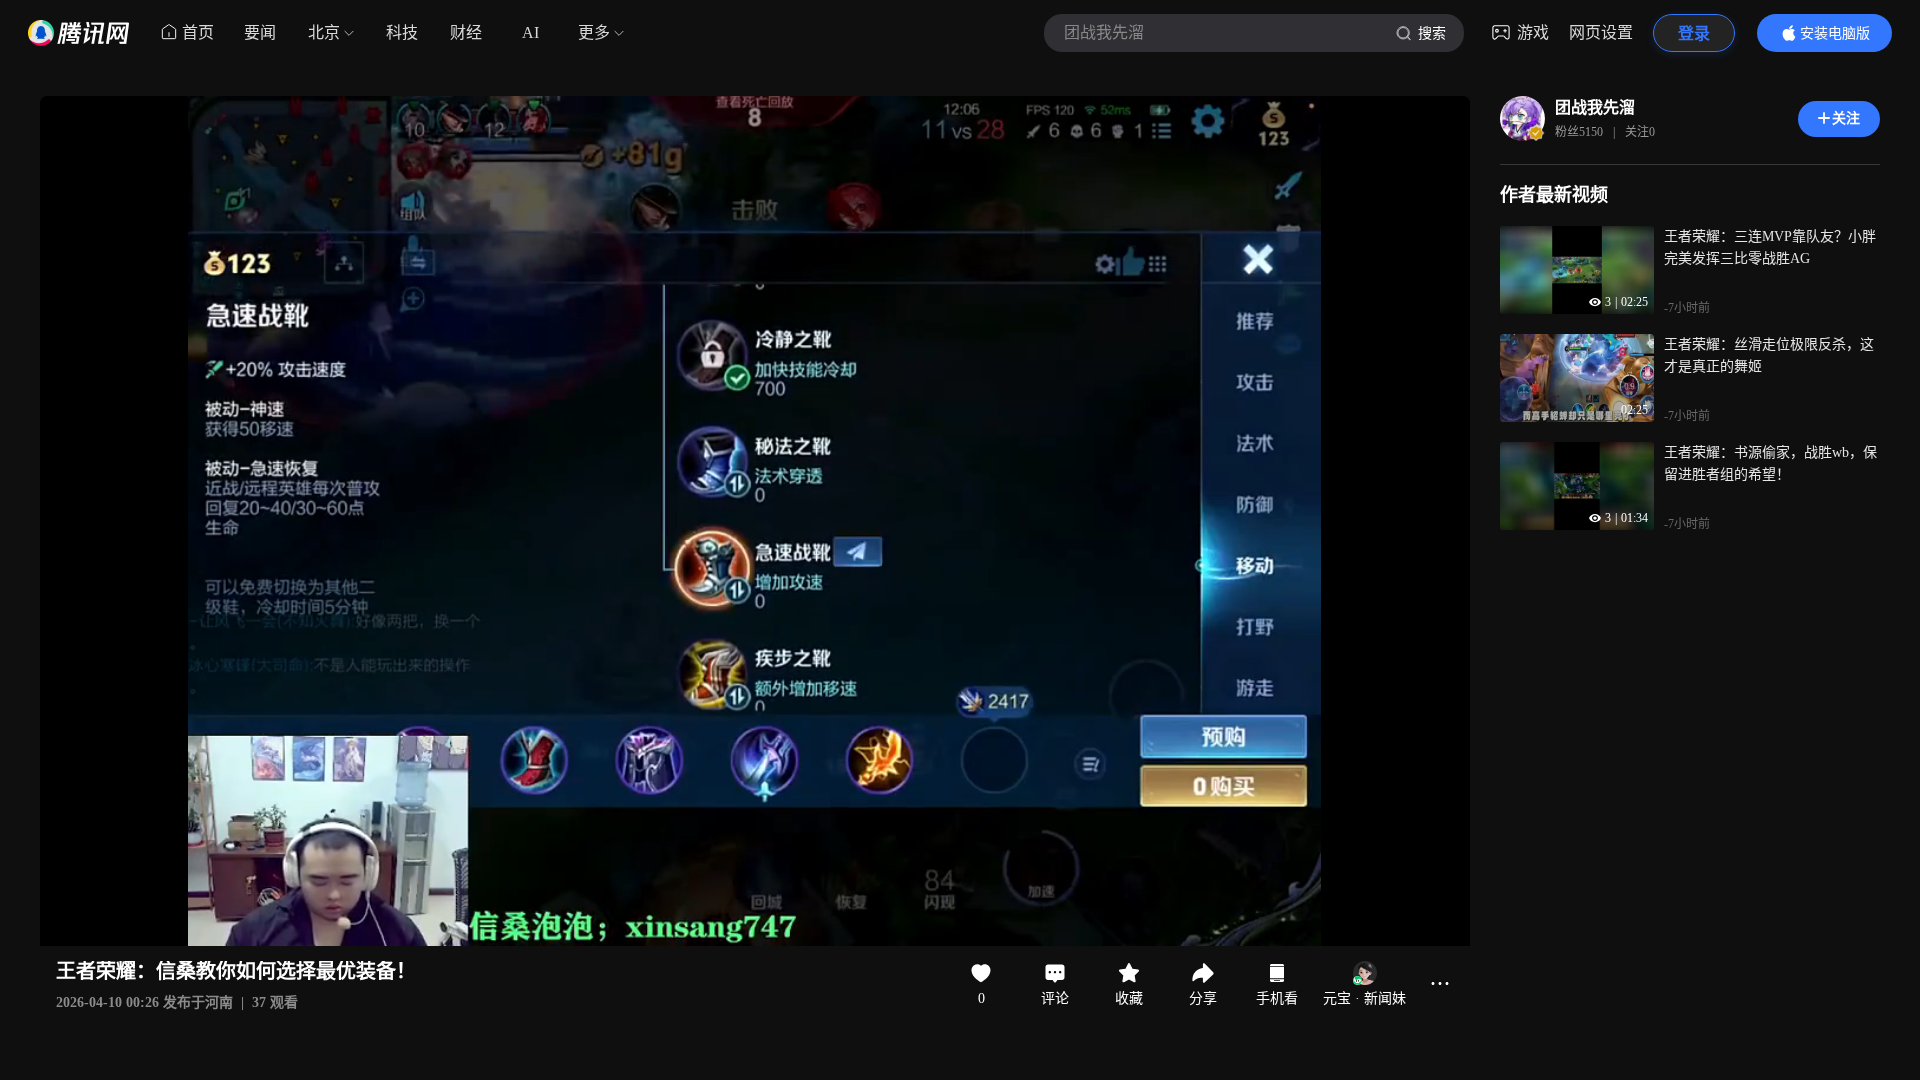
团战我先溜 (1595, 107)
